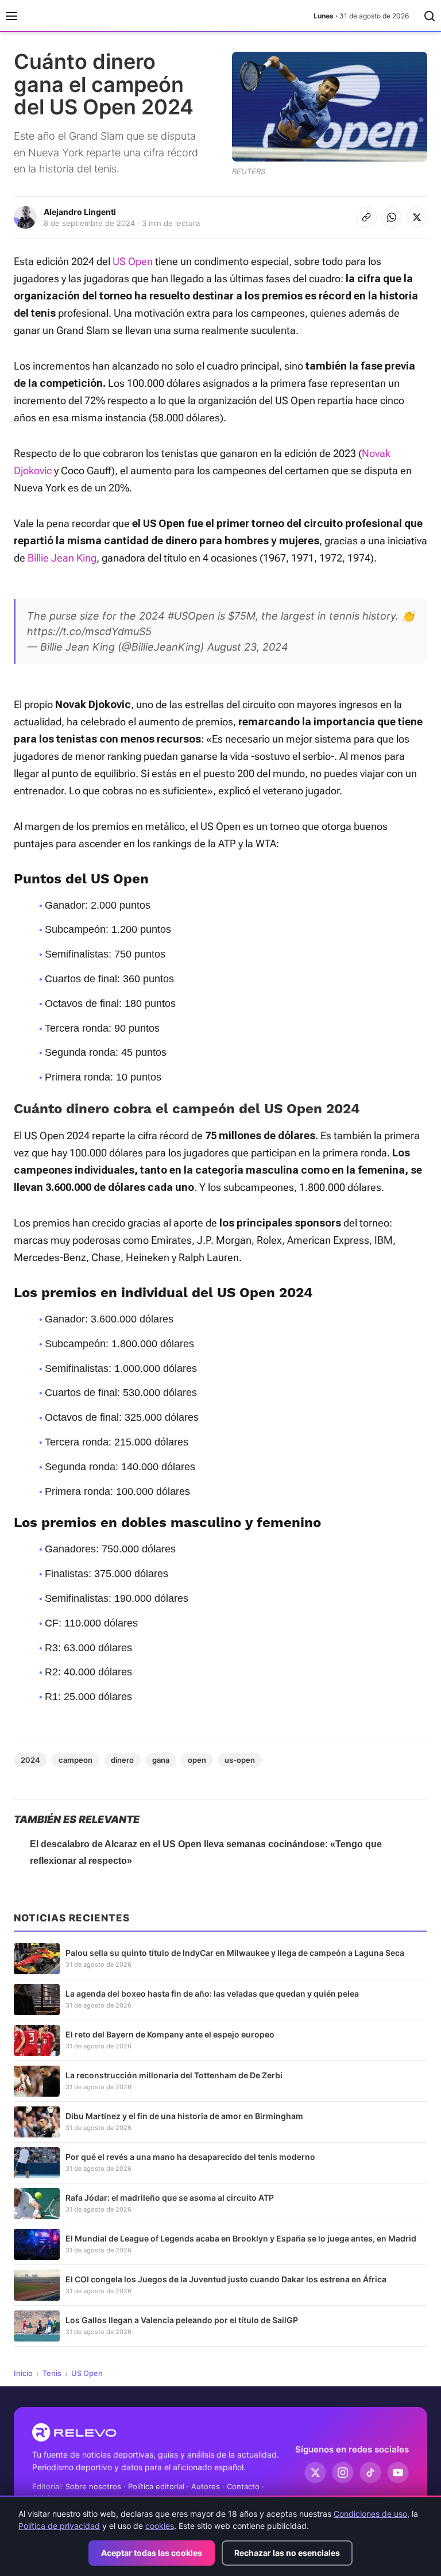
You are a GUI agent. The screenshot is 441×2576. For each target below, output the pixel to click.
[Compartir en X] (417, 217)
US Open (133, 261)
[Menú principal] (11, 16)
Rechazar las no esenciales (287, 2553)
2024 (30, 1760)
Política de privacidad (59, 2526)
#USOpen (191, 616)
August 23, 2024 (248, 647)
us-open (240, 1760)
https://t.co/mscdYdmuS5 (89, 631)
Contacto (243, 2486)
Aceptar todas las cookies (152, 2553)
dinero (122, 1760)
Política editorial (156, 2486)
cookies (160, 2526)
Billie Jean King (62, 558)
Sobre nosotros (93, 2486)
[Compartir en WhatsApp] (392, 217)
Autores (206, 2486)
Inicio (23, 2373)
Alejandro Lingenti (80, 212)
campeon (76, 1760)
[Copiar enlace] (366, 217)
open (197, 1760)
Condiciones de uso (370, 2514)
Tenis (52, 2373)
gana (161, 1760)
